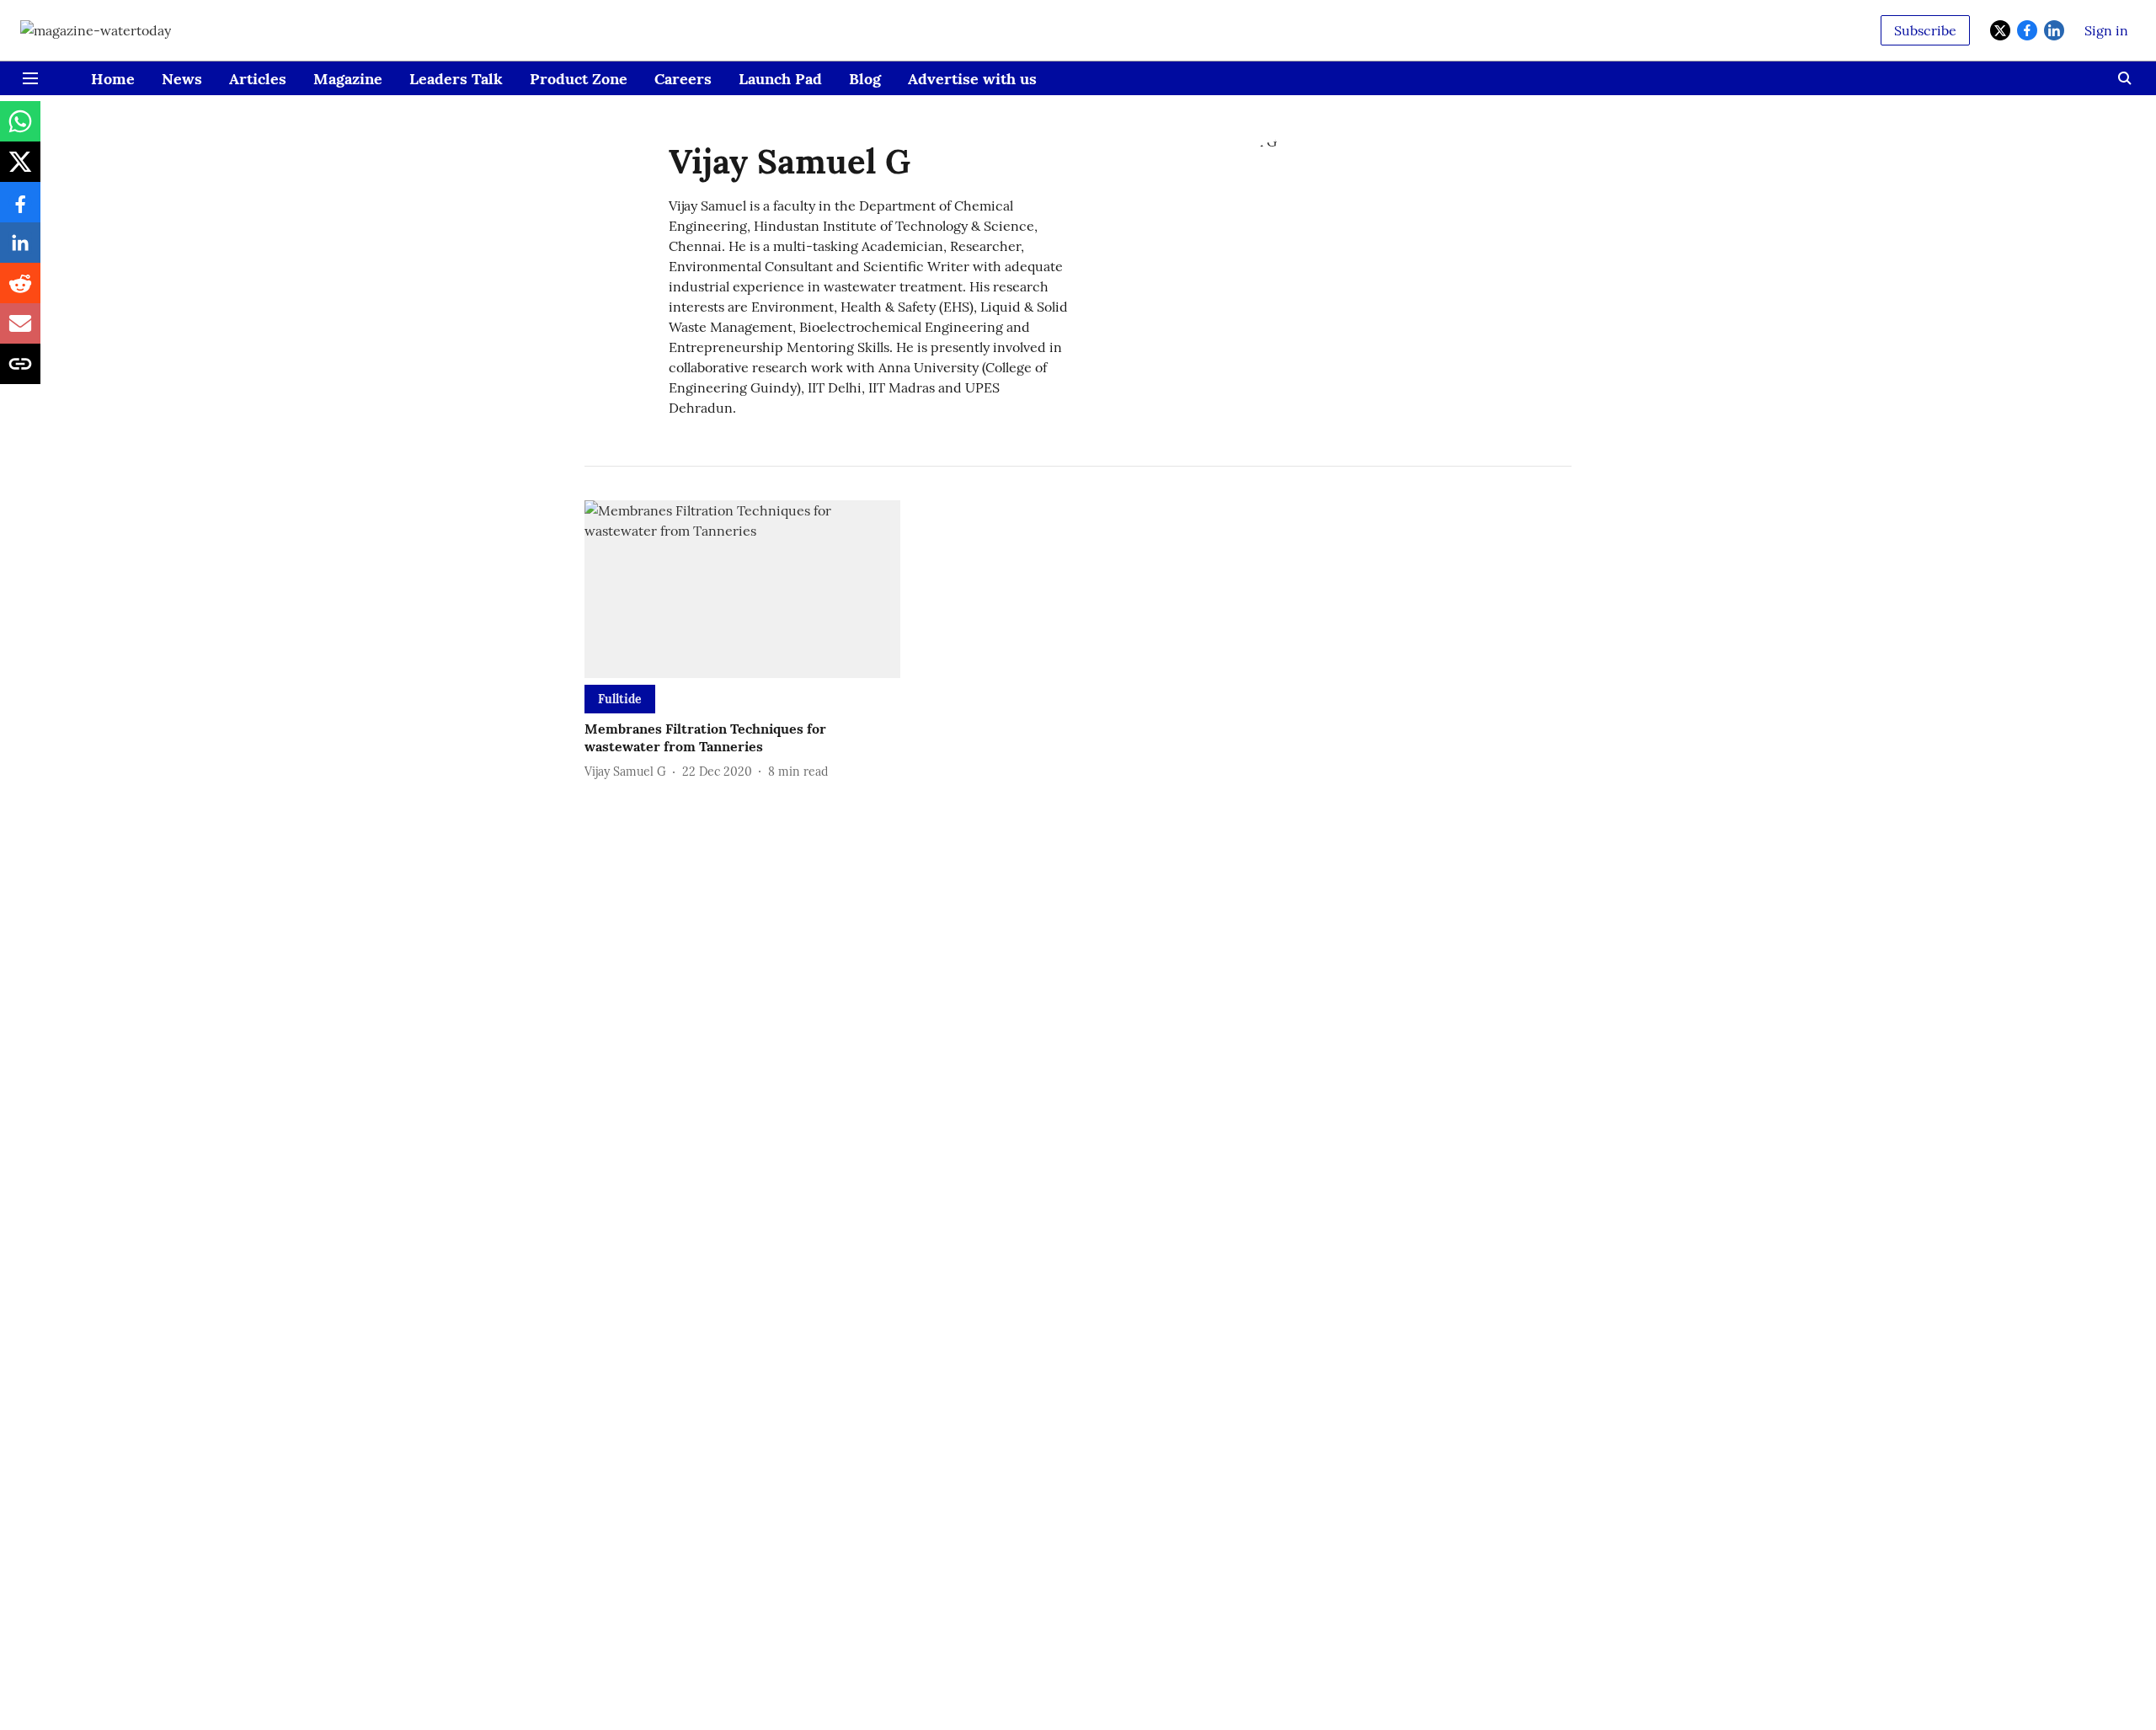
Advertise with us (972, 79)
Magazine (348, 79)
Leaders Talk (456, 79)
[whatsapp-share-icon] (20, 130)
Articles (258, 79)
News (182, 79)
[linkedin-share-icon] (20, 251)
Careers (683, 79)
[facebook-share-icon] (20, 211)
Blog (865, 79)
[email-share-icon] (20, 332)
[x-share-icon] (20, 170)
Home (113, 79)
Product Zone (579, 79)
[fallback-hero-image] (742, 589)
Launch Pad (780, 79)
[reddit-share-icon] (20, 291)
